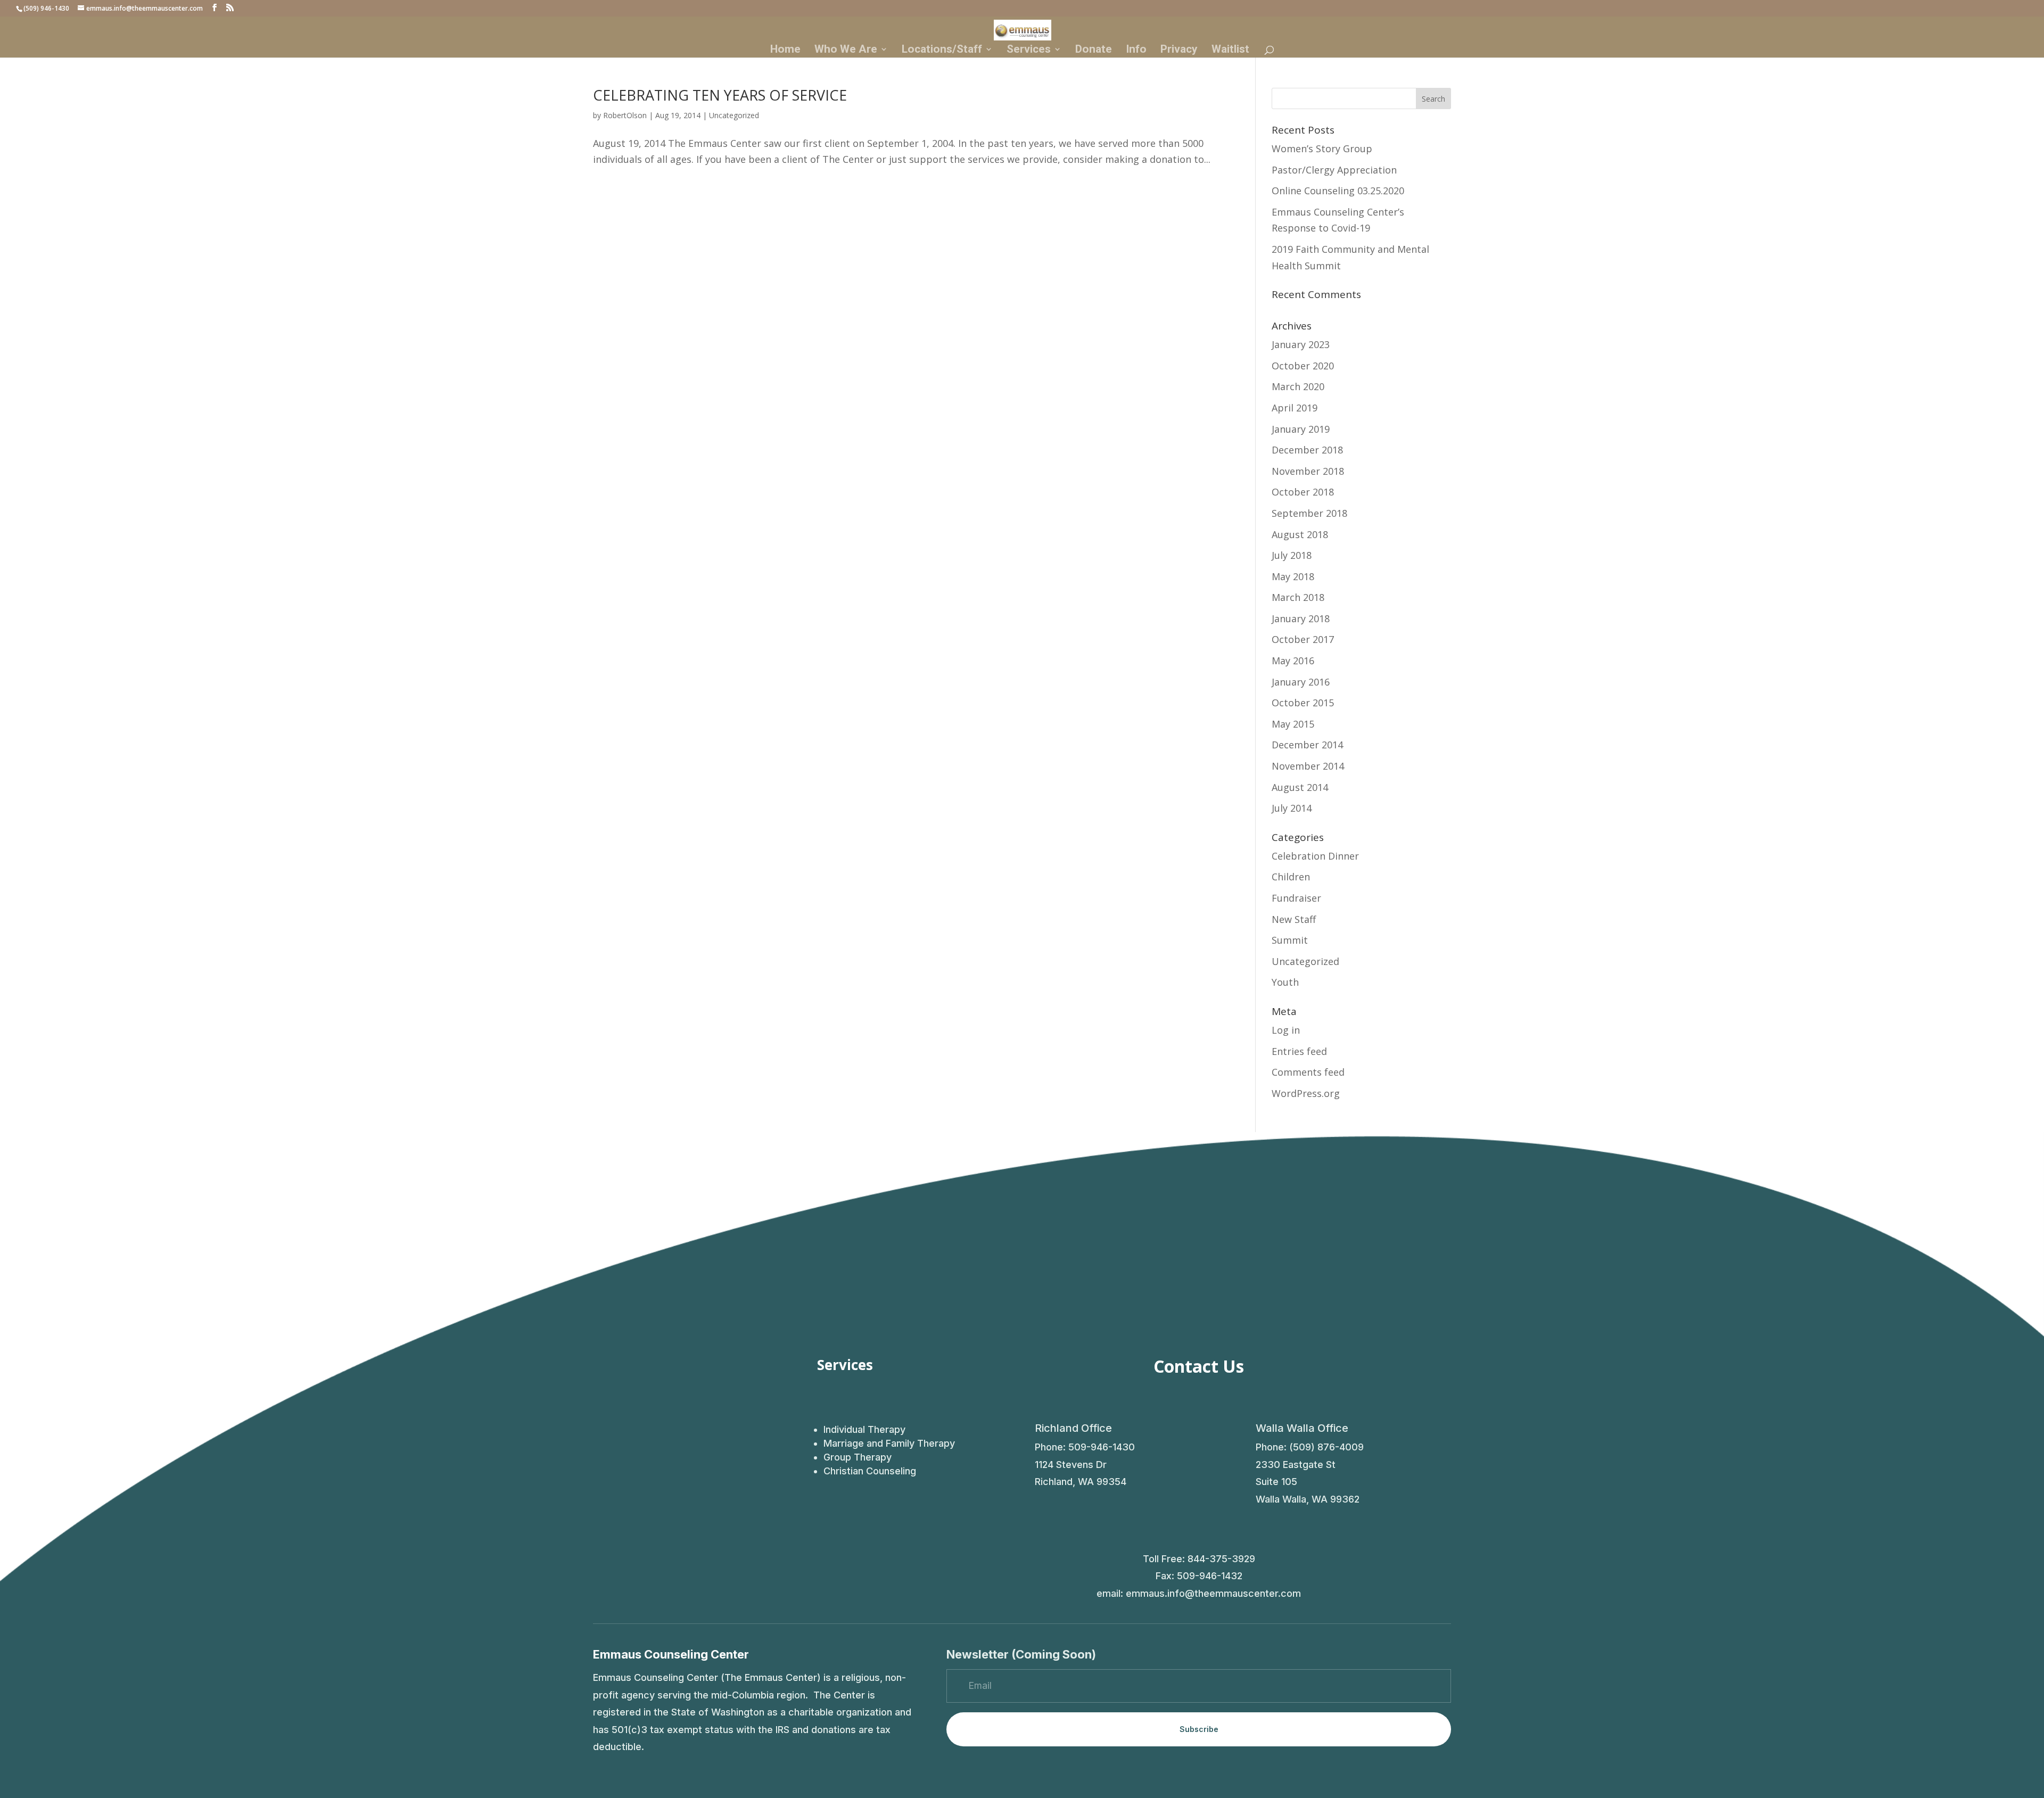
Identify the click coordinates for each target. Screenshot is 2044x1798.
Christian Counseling (870, 1471)
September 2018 (1309, 513)
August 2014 (1300, 787)
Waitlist (1230, 50)
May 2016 (1293, 661)
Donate (1094, 50)
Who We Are (846, 50)
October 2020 (1303, 366)
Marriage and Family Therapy (889, 1443)
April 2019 (1295, 408)
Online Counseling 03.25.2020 (1338, 191)
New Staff (1294, 919)
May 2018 (1293, 576)
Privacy (1179, 50)
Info (1136, 50)
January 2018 (1301, 618)
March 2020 (1298, 386)
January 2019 (1301, 429)
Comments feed (1308, 1072)
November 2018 (1308, 471)
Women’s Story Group (1322, 149)
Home (785, 50)
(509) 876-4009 (1326, 1447)
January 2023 (1301, 344)
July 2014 (1292, 808)
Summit (1290, 940)
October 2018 (1303, 492)
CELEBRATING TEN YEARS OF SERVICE (720, 95)
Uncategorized (734, 115)
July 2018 (1292, 555)
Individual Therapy (864, 1429)
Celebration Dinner (1315, 856)
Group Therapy (858, 1457)
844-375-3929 (1221, 1559)
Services (1029, 50)
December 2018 (1307, 450)
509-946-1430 (1102, 1447)
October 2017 (1303, 639)
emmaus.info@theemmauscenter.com (1213, 1593)
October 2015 (1303, 703)
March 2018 (1298, 597)
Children (1291, 877)
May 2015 (1293, 724)
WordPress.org (1306, 1093)
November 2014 (1308, 766)
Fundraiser (1296, 898)
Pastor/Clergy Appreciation (1334, 170)
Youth (1285, 982)
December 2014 (1307, 745)
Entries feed (1299, 1051)
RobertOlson (625, 115)
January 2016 (1301, 682)
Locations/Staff (942, 50)
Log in (1286, 1030)
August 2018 (1300, 534)
